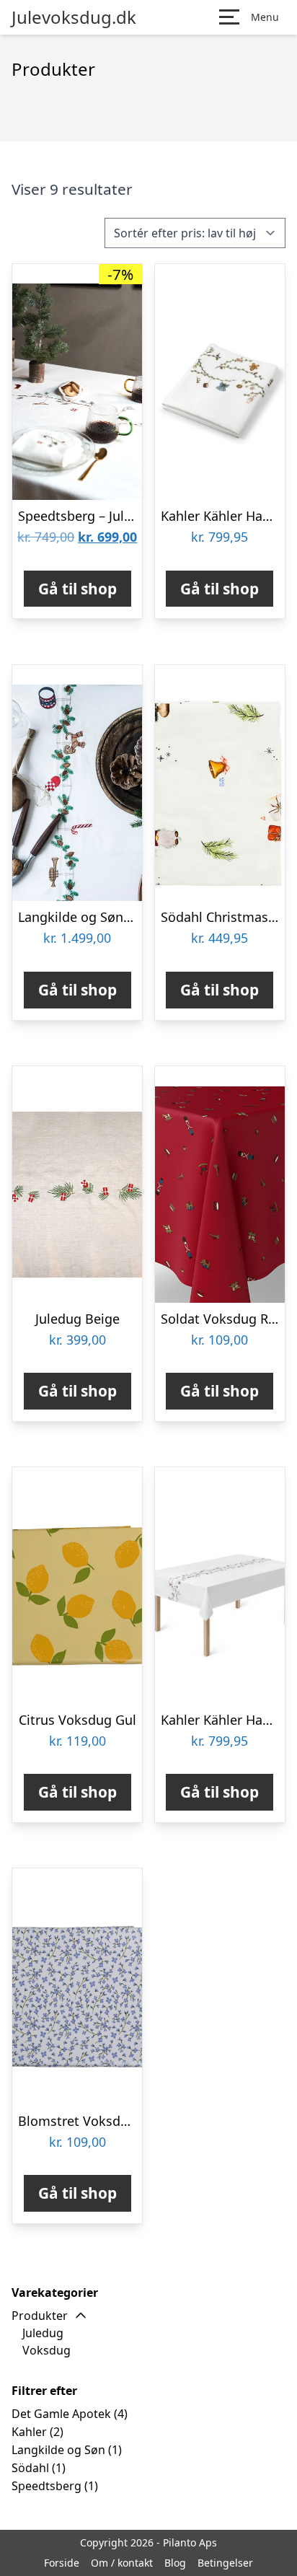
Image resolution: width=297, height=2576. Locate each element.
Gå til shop (77, 589)
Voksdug (46, 2350)
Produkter (40, 2316)
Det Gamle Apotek (61, 2414)
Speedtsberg (46, 2486)
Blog (175, 2563)
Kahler (29, 2432)
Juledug (43, 2333)
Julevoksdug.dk (74, 17)
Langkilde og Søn (58, 2450)
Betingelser (225, 2563)
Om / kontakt (122, 2563)
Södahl (30, 2468)
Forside (62, 2563)
